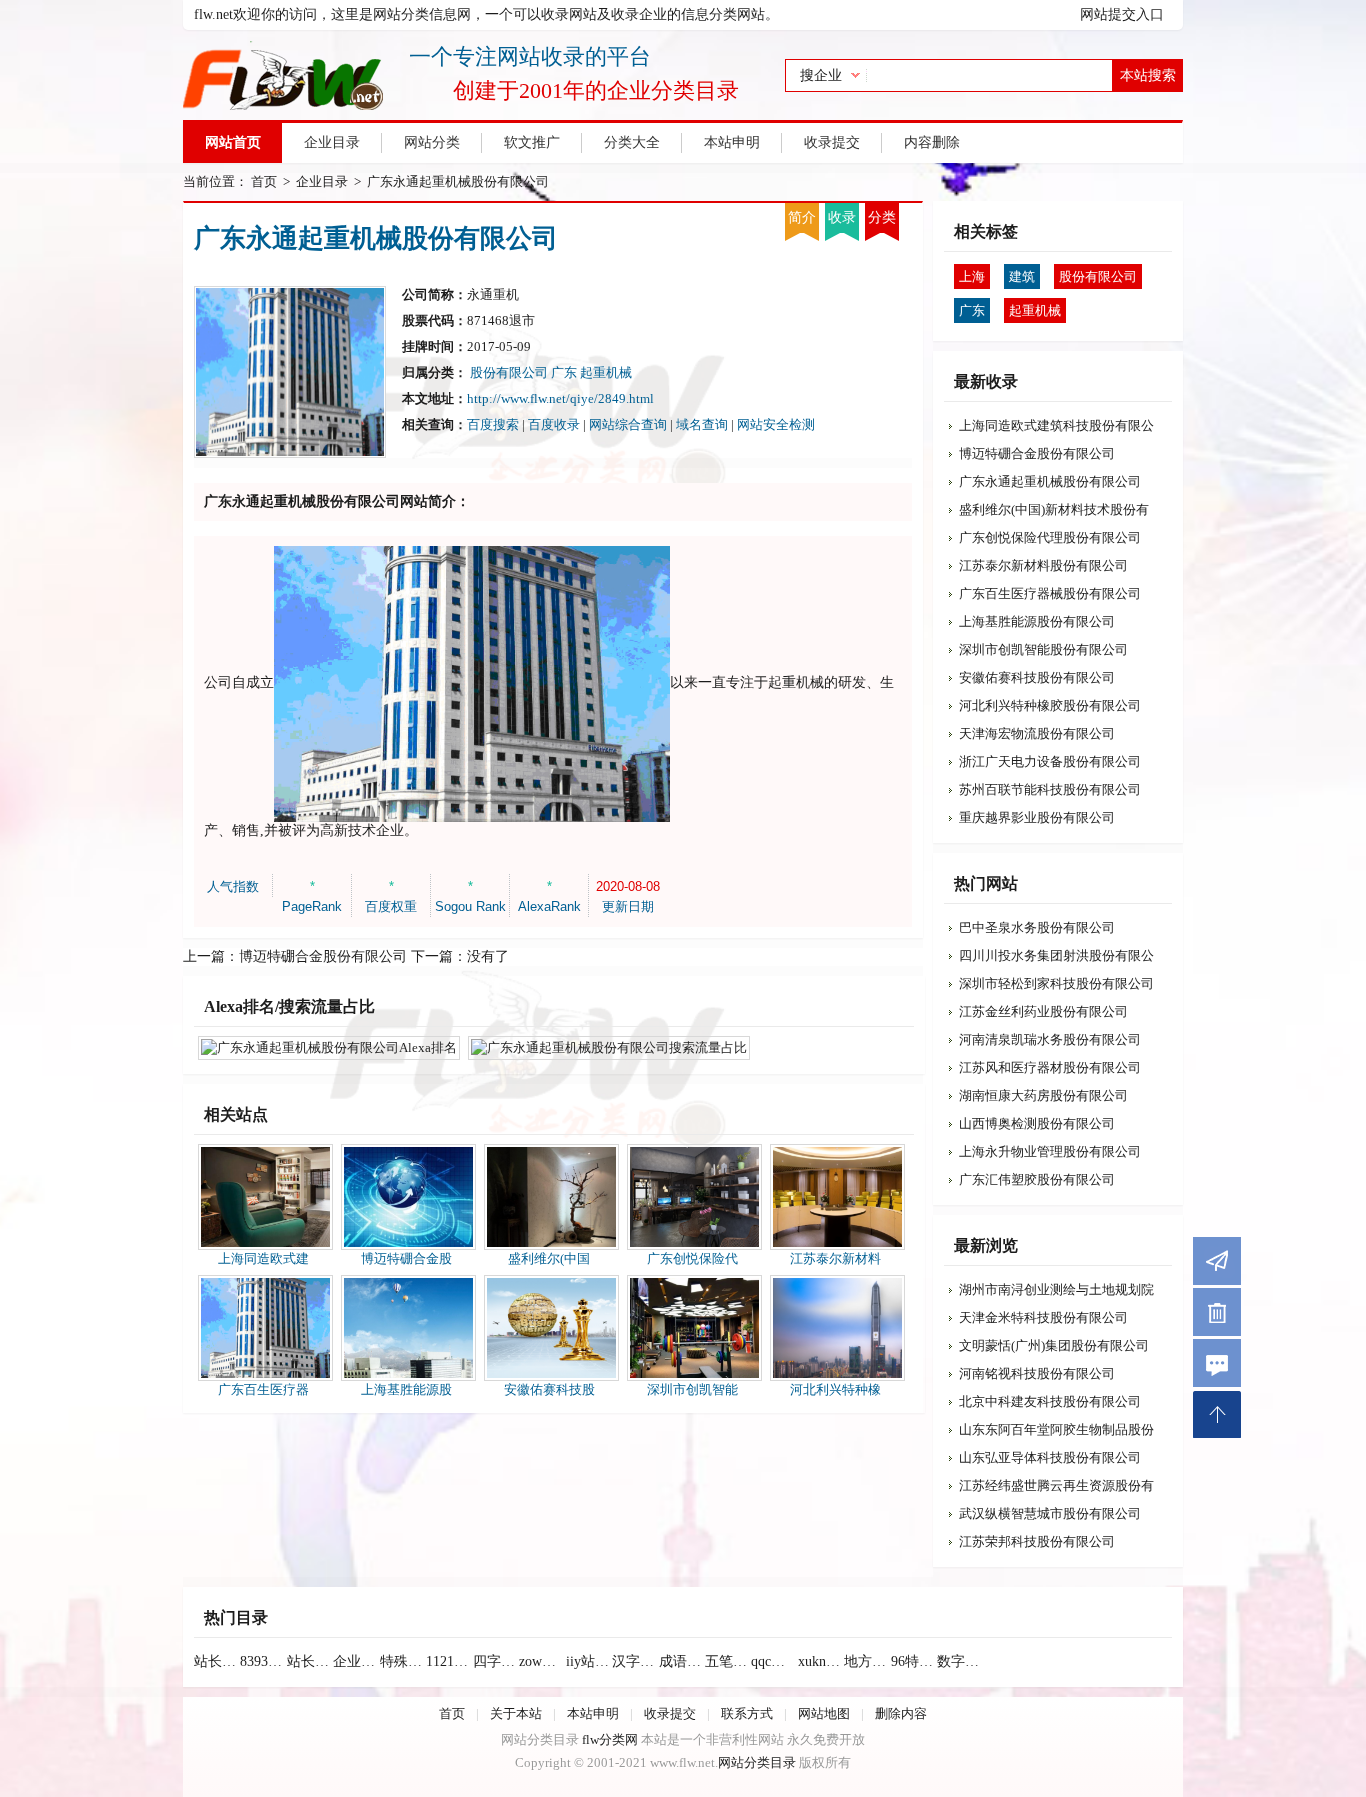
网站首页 (233, 142)
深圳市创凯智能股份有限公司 (1043, 649)
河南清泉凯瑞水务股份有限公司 (1050, 1039)
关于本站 (516, 1713)
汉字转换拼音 (635, 1661)
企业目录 (332, 142)
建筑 (1022, 276)
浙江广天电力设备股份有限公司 (1050, 761)
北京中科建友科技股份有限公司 (1050, 1401)
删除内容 (901, 1713)
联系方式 (747, 1713)
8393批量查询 (263, 1661)
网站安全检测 (776, 424)
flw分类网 (610, 1739)
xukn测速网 (821, 1661)
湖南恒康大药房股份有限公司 (1043, 1095)
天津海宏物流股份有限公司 (1037, 733)
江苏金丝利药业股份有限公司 (1043, 1011)
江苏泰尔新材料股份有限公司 (1043, 565)
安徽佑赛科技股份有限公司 (1037, 677)
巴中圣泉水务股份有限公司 (1037, 927)
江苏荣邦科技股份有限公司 (1037, 1541)
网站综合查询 (628, 424)
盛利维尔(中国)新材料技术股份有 (1054, 509)
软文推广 (532, 142)
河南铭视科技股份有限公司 (1037, 1373)
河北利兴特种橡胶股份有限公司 (1050, 705)
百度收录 (554, 424)
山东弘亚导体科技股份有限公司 (1050, 1457)
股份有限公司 (509, 372)
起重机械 (606, 372)
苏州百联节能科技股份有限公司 (1050, 789)
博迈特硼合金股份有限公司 (323, 956)
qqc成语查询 (774, 1661)
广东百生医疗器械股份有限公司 (1050, 593)
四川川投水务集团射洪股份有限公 (1056, 955)
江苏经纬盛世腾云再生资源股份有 (1056, 1485)
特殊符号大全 (403, 1661)
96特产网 (914, 1661)
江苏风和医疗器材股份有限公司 (1050, 1067)
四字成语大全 (496, 1661)
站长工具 (310, 1661)
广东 (565, 372)
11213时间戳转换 (449, 1661)
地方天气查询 (867, 1661)
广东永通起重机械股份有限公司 (458, 181)
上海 (972, 276)
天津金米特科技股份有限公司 (1043, 1317)
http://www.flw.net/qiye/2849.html (560, 398)
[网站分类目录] (461, 75)
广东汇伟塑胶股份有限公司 (1037, 1179)
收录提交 (832, 142)
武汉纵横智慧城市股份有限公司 (1050, 1513)
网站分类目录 (757, 1762)
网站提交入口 (1122, 14)
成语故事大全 (682, 1661)
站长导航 (217, 1661)
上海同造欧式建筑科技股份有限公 (1056, 425)
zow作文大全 (542, 1661)
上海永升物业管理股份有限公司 (1050, 1151)
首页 (264, 181)
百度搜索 (493, 424)
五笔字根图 (728, 1661)
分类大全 (632, 142)
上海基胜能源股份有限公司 (1037, 621)
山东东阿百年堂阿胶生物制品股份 (1056, 1429)
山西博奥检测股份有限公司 (1037, 1123)
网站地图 (824, 1713)
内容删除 (932, 142)
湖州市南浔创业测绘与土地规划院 (1056, 1289)
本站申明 (732, 142)
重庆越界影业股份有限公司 (1037, 817)
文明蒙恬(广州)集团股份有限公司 (1054, 1345)
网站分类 (432, 142)
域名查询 (702, 424)
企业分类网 (356, 1661)
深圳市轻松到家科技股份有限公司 (1056, 983)
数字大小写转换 (960, 1661)
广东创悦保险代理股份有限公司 (1050, 537)
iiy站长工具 (589, 1661)
